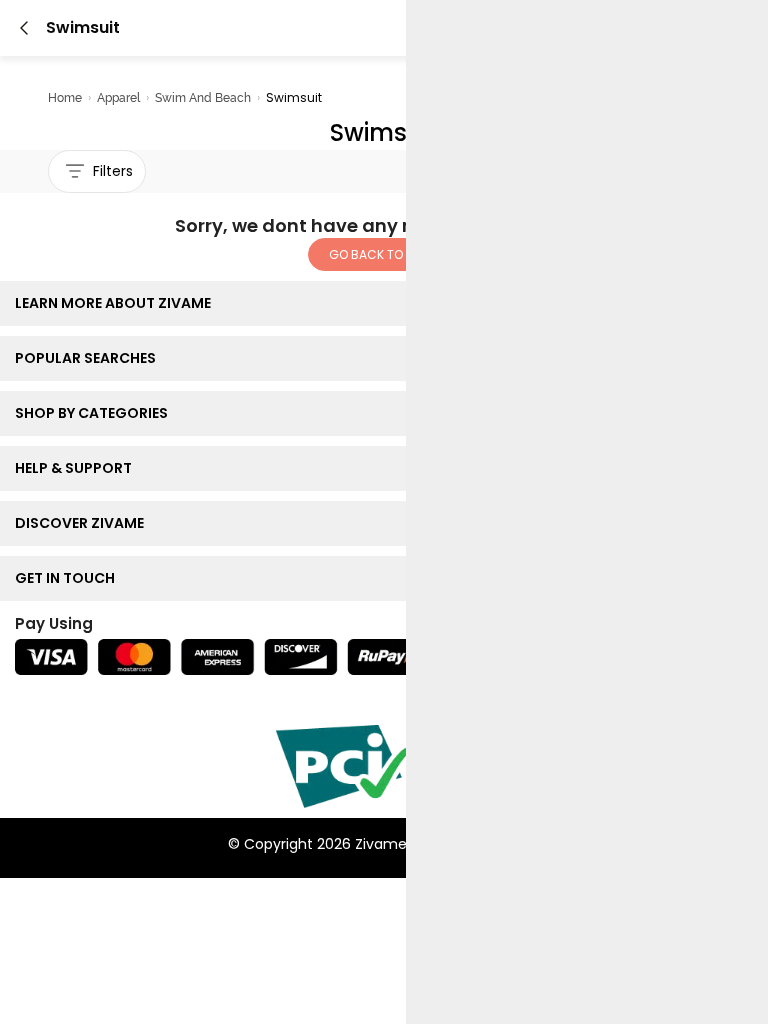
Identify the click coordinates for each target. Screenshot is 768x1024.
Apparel (118, 98)
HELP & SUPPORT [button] (78, 468)
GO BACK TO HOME (384, 254)
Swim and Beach (203, 98)
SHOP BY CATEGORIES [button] (96, 413)
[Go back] (24, 28)
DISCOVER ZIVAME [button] (84, 523)
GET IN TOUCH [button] (69, 578)
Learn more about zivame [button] (117, 303)
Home (65, 98)
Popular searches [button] (90, 358)
